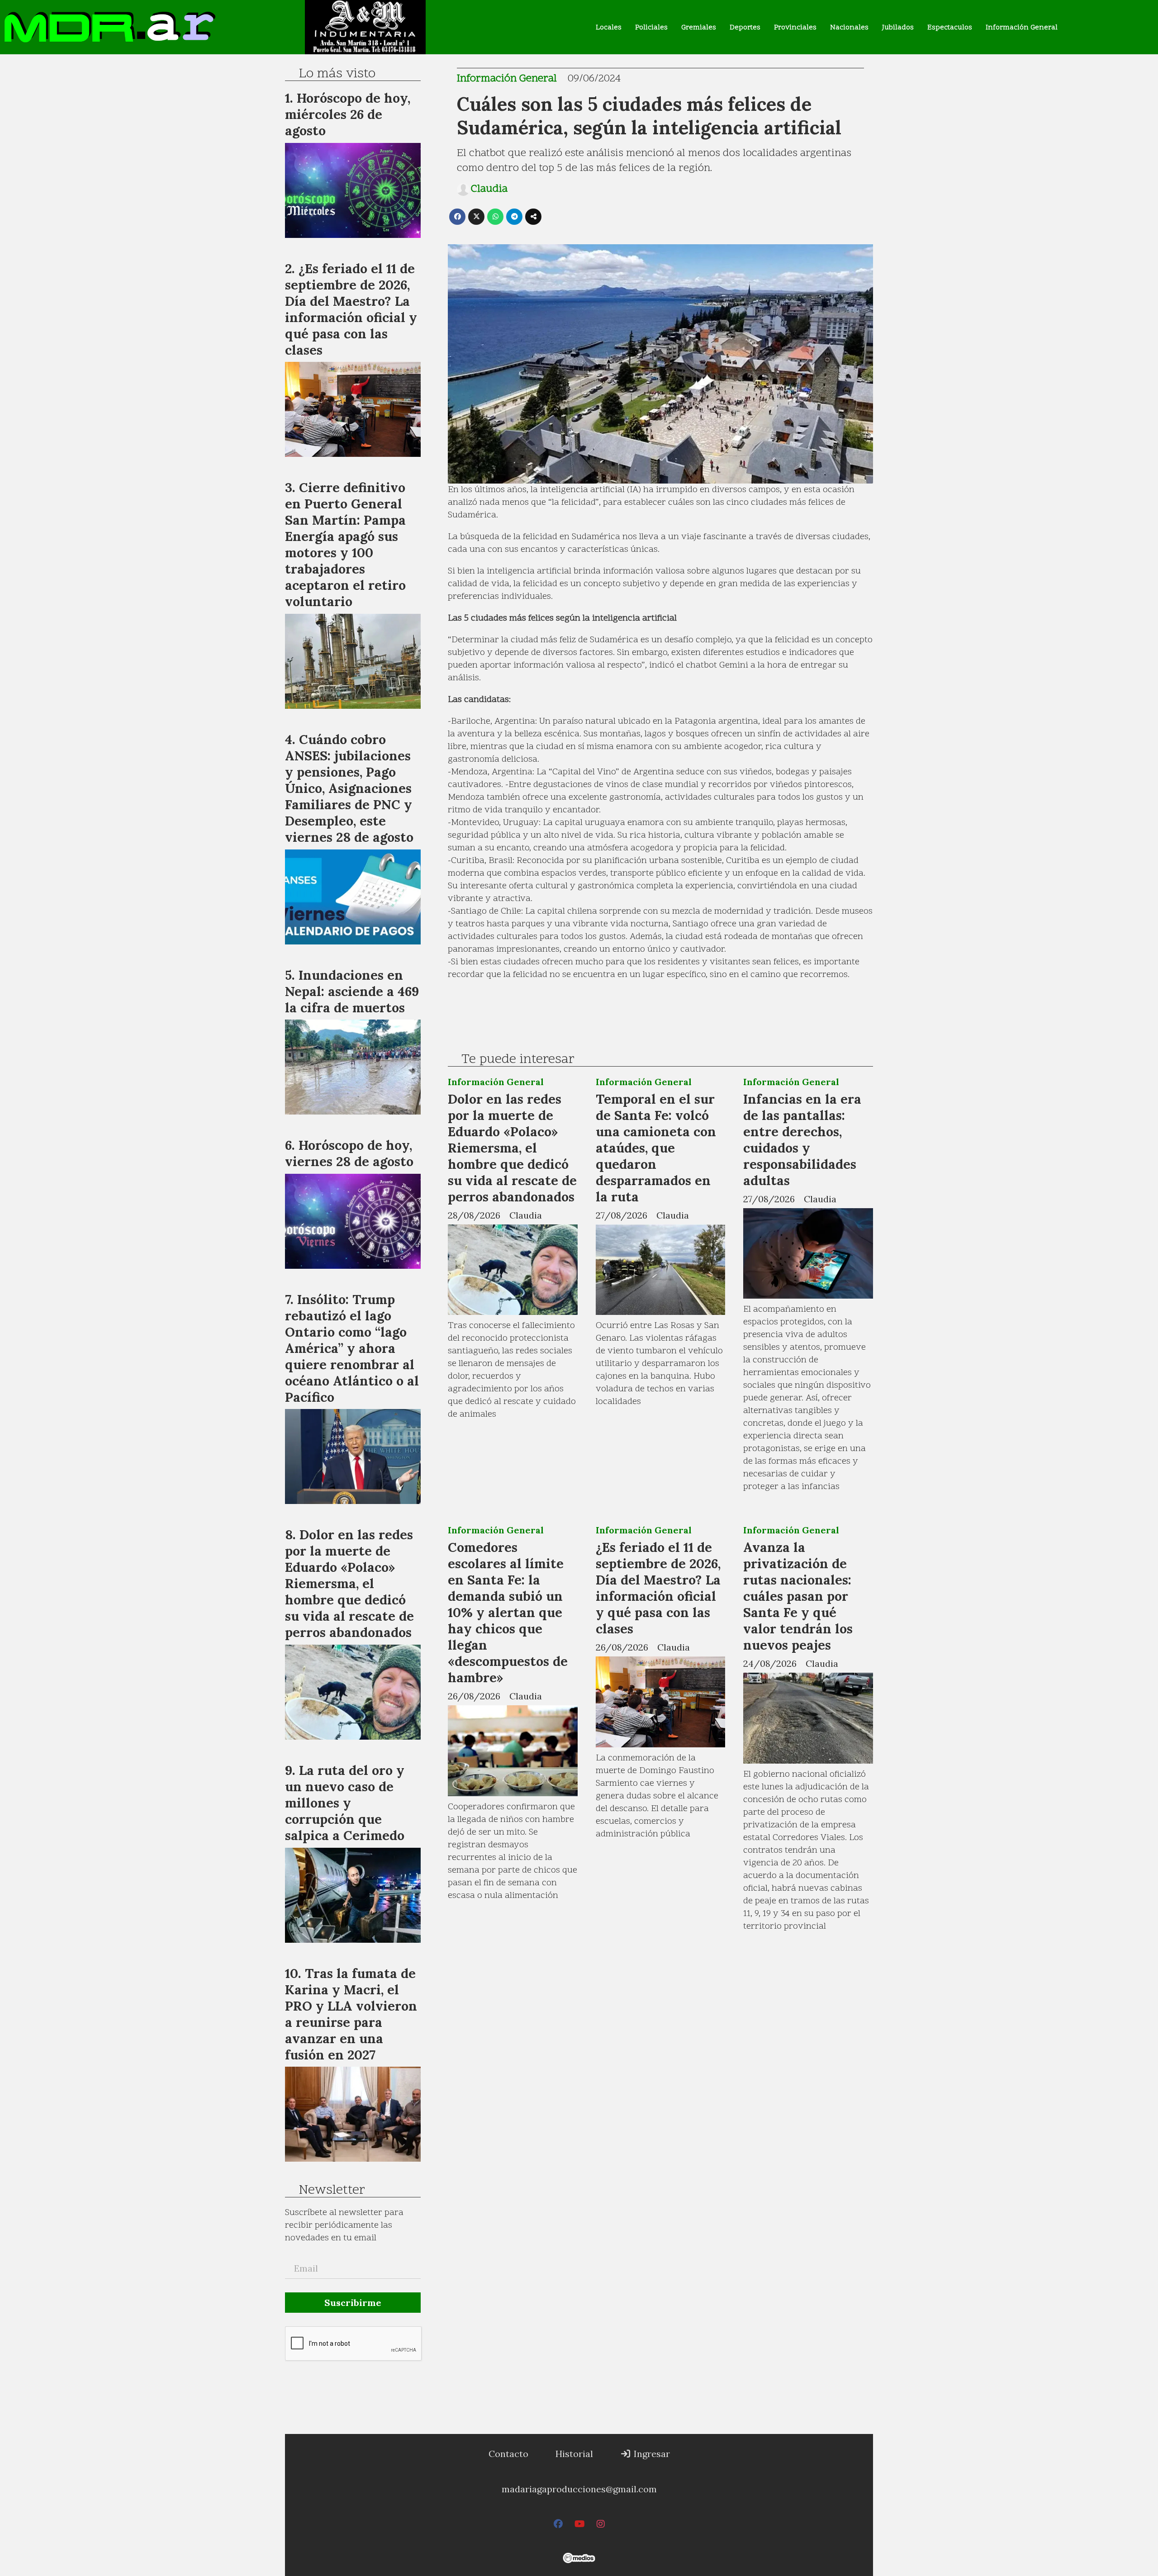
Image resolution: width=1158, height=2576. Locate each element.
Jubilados (898, 28)
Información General (1022, 28)
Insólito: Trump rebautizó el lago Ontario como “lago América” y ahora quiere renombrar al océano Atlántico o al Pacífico (352, 1348)
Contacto (508, 2454)
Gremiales (699, 28)
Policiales (651, 28)
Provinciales (795, 28)
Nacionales (849, 28)
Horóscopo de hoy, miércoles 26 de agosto (348, 114)
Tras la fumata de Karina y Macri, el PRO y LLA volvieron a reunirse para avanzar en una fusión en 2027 (351, 2014)
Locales (609, 28)
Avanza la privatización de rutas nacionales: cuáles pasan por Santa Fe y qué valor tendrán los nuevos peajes (798, 1596)
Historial (574, 2454)
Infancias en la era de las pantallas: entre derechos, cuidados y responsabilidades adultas (802, 1140)
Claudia (489, 190)
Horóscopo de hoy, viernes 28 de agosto (349, 1153)
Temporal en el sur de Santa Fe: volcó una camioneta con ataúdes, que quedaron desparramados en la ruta (656, 1148)
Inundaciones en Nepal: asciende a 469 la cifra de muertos (352, 991)
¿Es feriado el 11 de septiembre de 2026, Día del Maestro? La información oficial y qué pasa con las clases (658, 1588)
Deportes (745, 28)
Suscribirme (353, 2303)
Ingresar (651, 2454)
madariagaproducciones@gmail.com (579, 2489)
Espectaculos (950, 28)
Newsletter (332, 2191)
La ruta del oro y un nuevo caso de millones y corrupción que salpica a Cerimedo (345, 1803)
